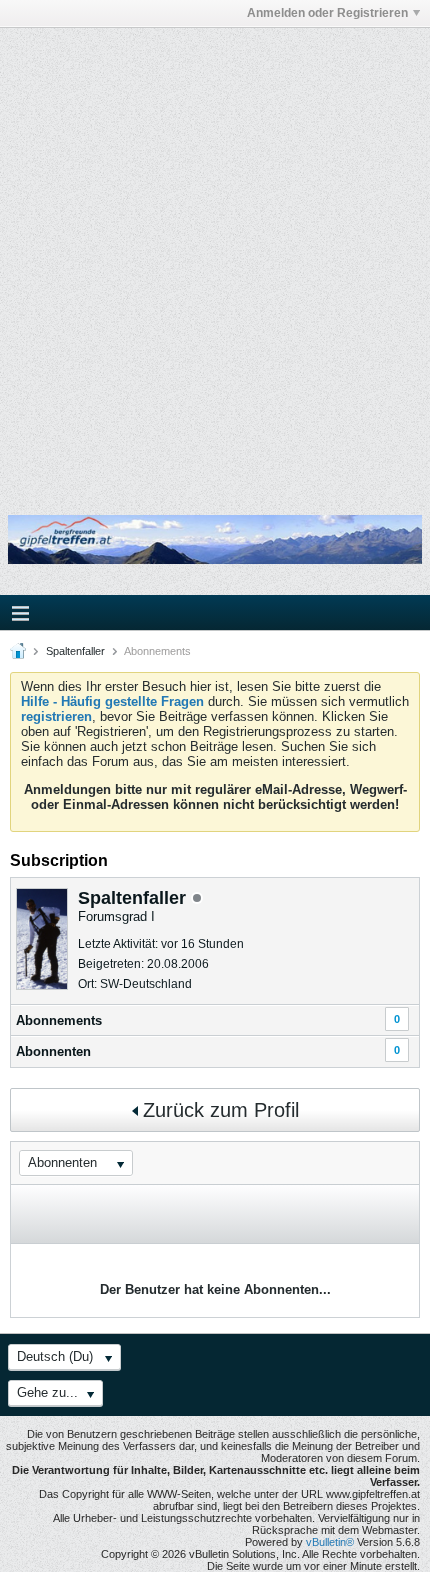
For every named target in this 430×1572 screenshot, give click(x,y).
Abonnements (59, 1020)
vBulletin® (330, 1542)
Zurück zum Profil (221, 1110)
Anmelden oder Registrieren (327, 13)
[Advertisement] (215, 258)
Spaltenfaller (75, 651)
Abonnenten (53, 1051)
